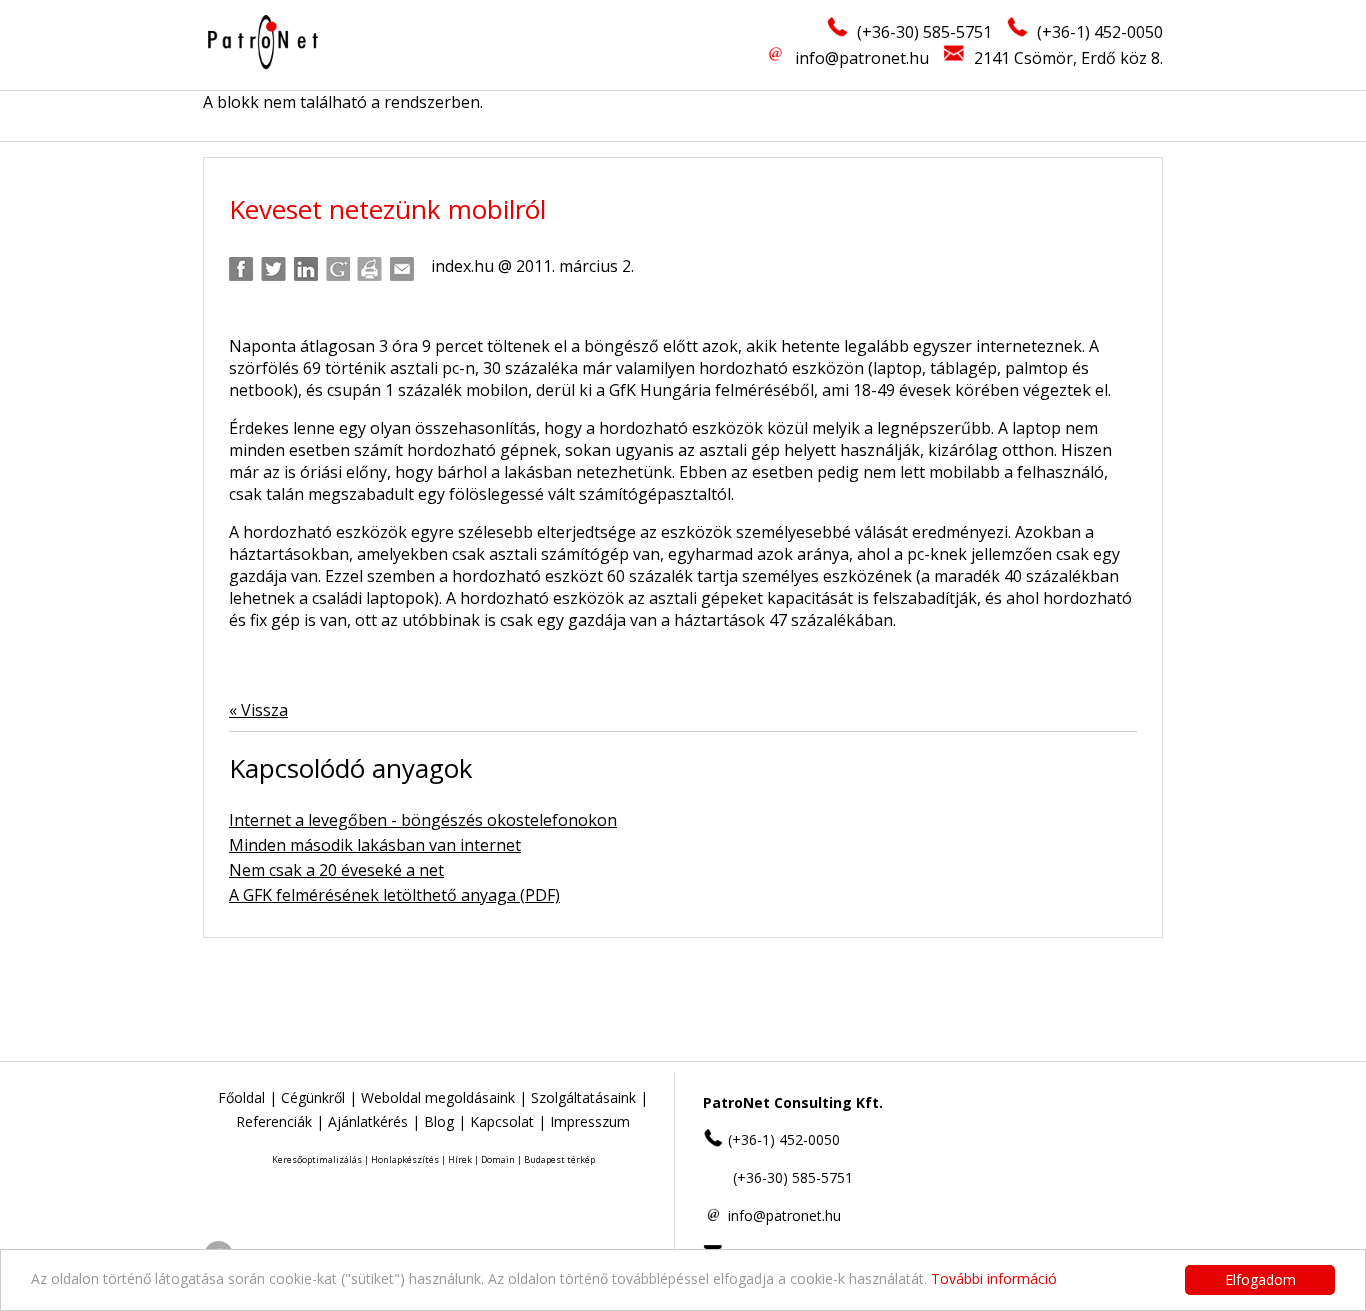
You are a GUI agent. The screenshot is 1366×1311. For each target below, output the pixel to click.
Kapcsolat (502, 1121)
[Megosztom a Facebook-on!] (241, 269)
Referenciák (274, 1121)
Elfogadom (1260, 1279)
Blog (439, 1121)
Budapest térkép (559, 1159)
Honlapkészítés (405, 1159)
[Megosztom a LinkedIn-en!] (305, 269)
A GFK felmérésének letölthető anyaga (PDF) (394, 895)
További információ (994, 1278)
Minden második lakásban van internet (375, 845)
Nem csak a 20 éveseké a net (336, 870)
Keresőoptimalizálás (317, 1159)
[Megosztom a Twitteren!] (273, 269)
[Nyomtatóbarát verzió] (369, 269)
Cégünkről (313, 1097)
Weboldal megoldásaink (438, 1097)
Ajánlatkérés (368, 1121)
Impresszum (590, 1121)
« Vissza (258, 710)
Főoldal (241, 1097)
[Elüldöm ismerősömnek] (401, 269)
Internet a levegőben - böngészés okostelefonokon (423, 820)
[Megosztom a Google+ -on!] (337, 269)
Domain (498, 1159)
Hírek (460, 1159)
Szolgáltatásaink (583, 1097)
